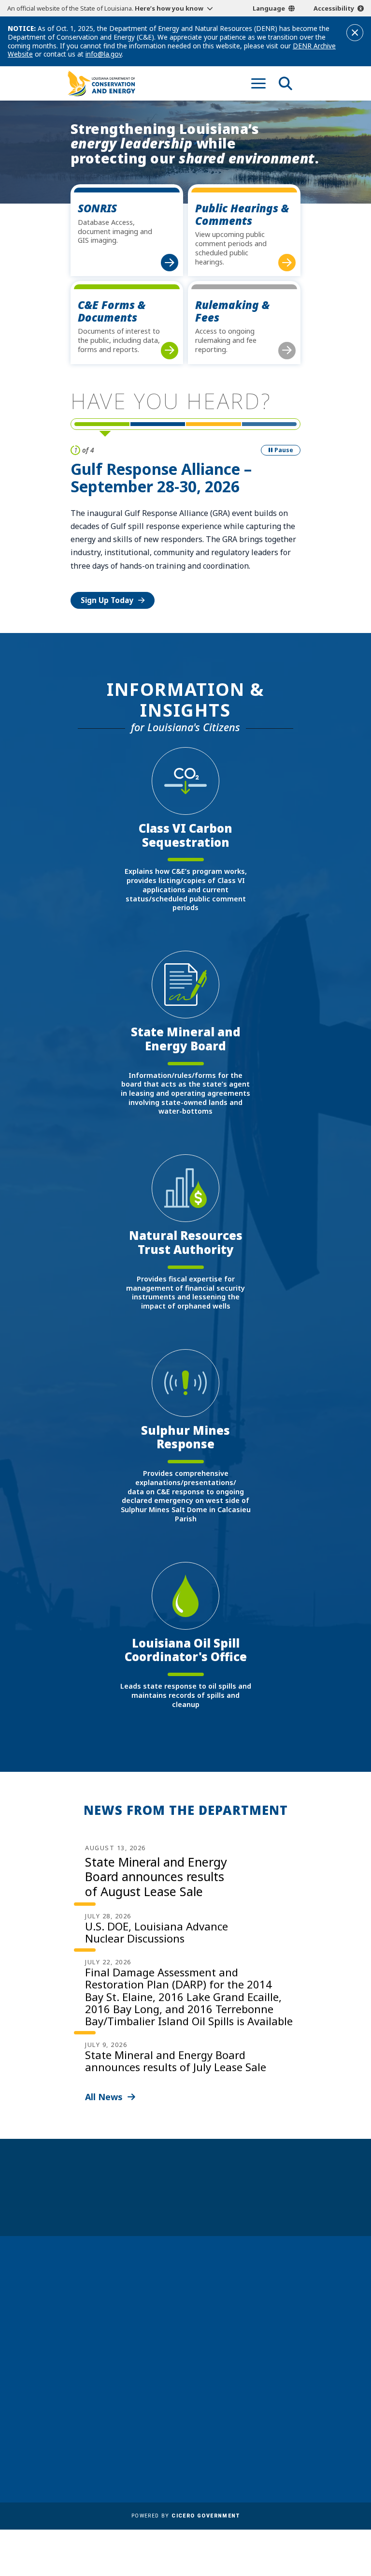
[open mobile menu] (258, 83)
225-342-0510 (101, 2348)
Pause (284, 450)
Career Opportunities (110, 2409)
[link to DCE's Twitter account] (274, 2354)
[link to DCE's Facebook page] (220, 2354)
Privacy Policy (214, 2437)
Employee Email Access (112, 2437)
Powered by (185, 2516)
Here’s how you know (169, 8)
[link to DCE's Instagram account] (256, 2354)
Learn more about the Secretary (216, 2202)
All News (104, 2097)
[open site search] (285, 83)
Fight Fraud (210, 2423)
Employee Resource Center (119, 2423)
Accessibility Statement (232, 2451)
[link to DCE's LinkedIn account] (238, 2354)
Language (269, 8)
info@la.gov (104, 54)
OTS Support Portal (225, 2409)
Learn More (102, 560)
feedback (234, 2331)
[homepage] (101, 83)
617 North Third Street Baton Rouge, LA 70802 (107, 2332)
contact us (237, 2312)
